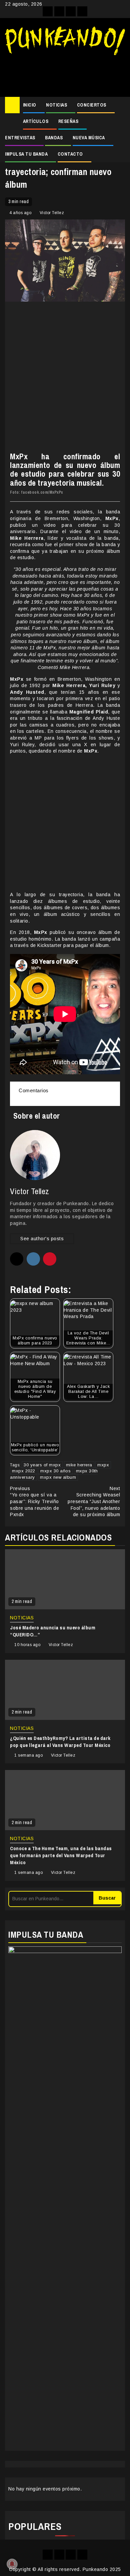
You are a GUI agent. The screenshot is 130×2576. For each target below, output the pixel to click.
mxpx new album (58, 1477)
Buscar (107, 1898)
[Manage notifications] (12, 2564)
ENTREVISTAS (20, 138)
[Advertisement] (65, 73)
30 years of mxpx (42, 1465)
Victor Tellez (52, 213)
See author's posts (42, 1239)
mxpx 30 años (55, 1471)
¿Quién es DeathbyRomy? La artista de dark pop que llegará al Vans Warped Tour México (60, 1742)
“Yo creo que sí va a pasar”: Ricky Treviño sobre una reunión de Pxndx (34, 1501)
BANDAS (54, 138)
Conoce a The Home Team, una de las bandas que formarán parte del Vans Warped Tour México (61, 1855)
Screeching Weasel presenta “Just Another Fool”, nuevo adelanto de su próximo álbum (94, 1501)
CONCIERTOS (92, 105)
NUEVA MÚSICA (89, 138)
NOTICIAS (56, 105)
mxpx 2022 (24, 1471)
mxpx (103, 1465)
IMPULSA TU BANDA (26, 154)
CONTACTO (70, 154)
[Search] (120, 105)
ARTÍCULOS (36, 121)
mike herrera (79, 1465)
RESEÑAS (68, 121)
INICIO (30, 105)
